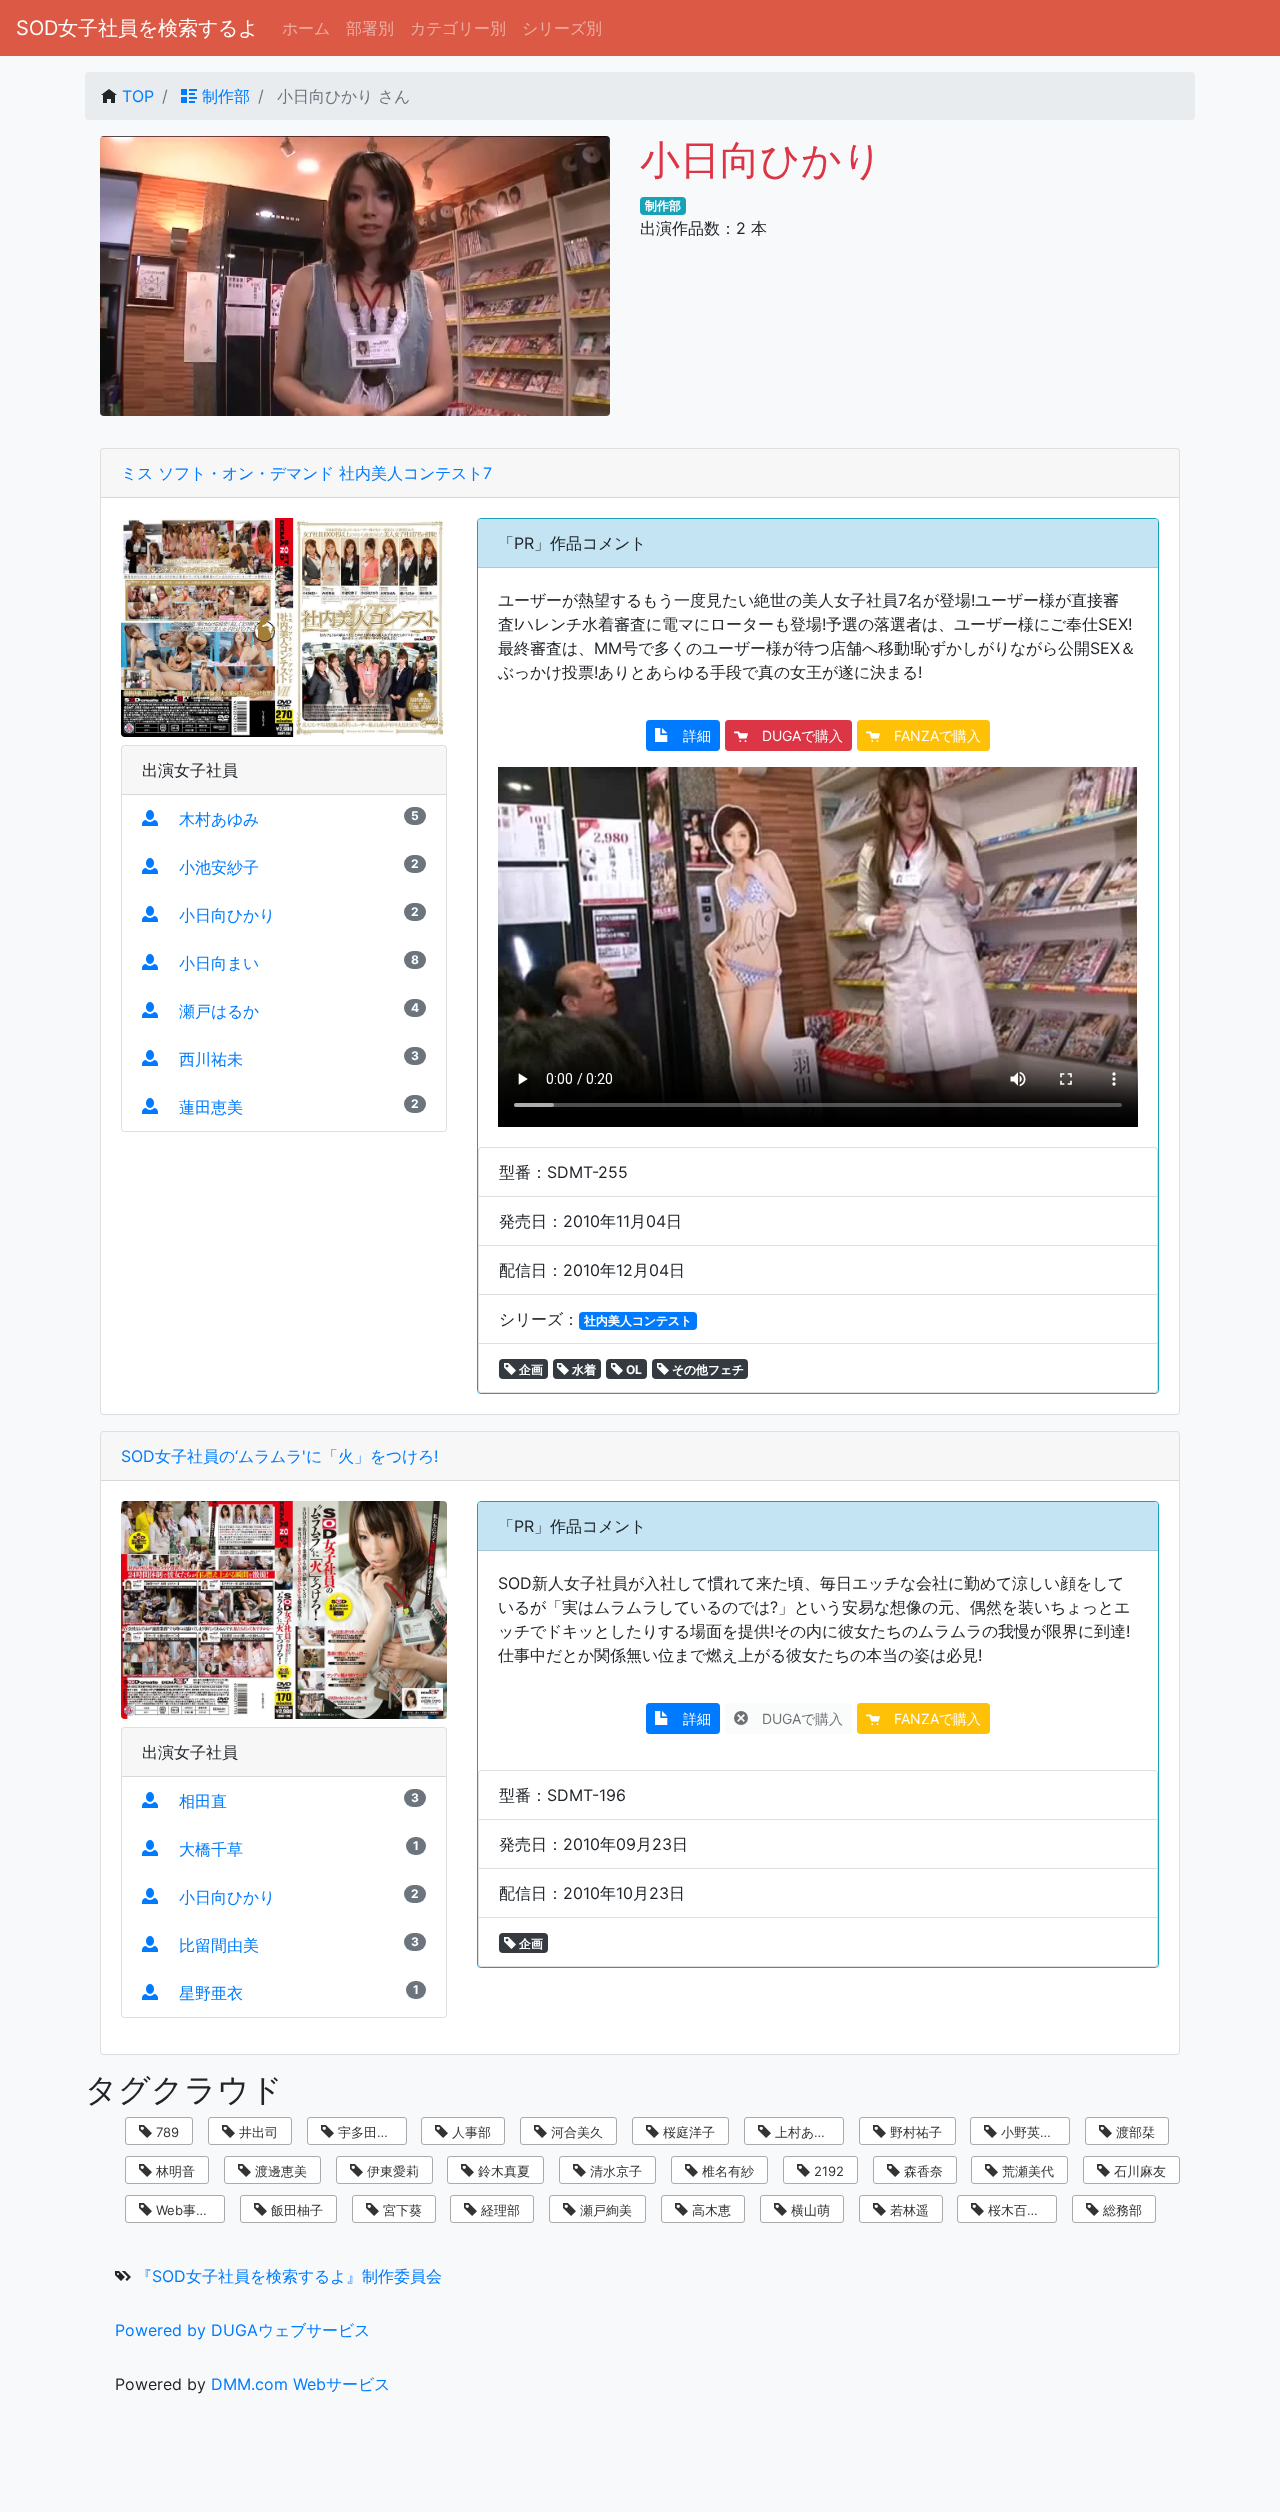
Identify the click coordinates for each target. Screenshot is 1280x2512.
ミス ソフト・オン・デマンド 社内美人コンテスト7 (306, 473)
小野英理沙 (1031, 2132)
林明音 (173, 2171)
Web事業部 (187, 2210)
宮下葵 (400, 2210)
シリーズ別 (562, 28)
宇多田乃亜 (368, 2132)
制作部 (223, 96)
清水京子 (614, 2171)
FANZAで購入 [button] (930, 735)
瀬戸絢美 (604, 2210)
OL (632, 1369)
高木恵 (709, 2210)
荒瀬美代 (1026, 2171)
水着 (582, 1369)
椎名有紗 (726, 2171)
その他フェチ (706, 1369)
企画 (529, 1369)
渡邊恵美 (279, 2171)
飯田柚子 (295, 2210)
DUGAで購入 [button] (795, 735)
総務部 (1120, 2210)
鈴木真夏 (502, 2171)
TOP (138, 96)
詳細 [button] (690, 735)
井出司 (256, 2132)
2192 (827, 2171)
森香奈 (921, 2171)
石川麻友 (1138, 2171)
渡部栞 (1133, 2132)
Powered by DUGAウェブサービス (242, 2330)
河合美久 (575, 2132)
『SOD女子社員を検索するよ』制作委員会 (289, 2276)
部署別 (370, 28)
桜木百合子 (1018, 2210)
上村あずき (805, 2132)
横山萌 (808, 2210)
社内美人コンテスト (638, 1320)
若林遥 (907, 2210)
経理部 (498, 2210)
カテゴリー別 (458, 28)
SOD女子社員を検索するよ (137, 28)
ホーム (306, 28)
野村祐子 (914, 2132)
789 (165, 2132)
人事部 (469, 2132)
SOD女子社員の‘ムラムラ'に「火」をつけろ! (279, 1456)
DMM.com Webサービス (300, 2384)
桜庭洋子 (687, 2132)
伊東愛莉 (391, 2171)
